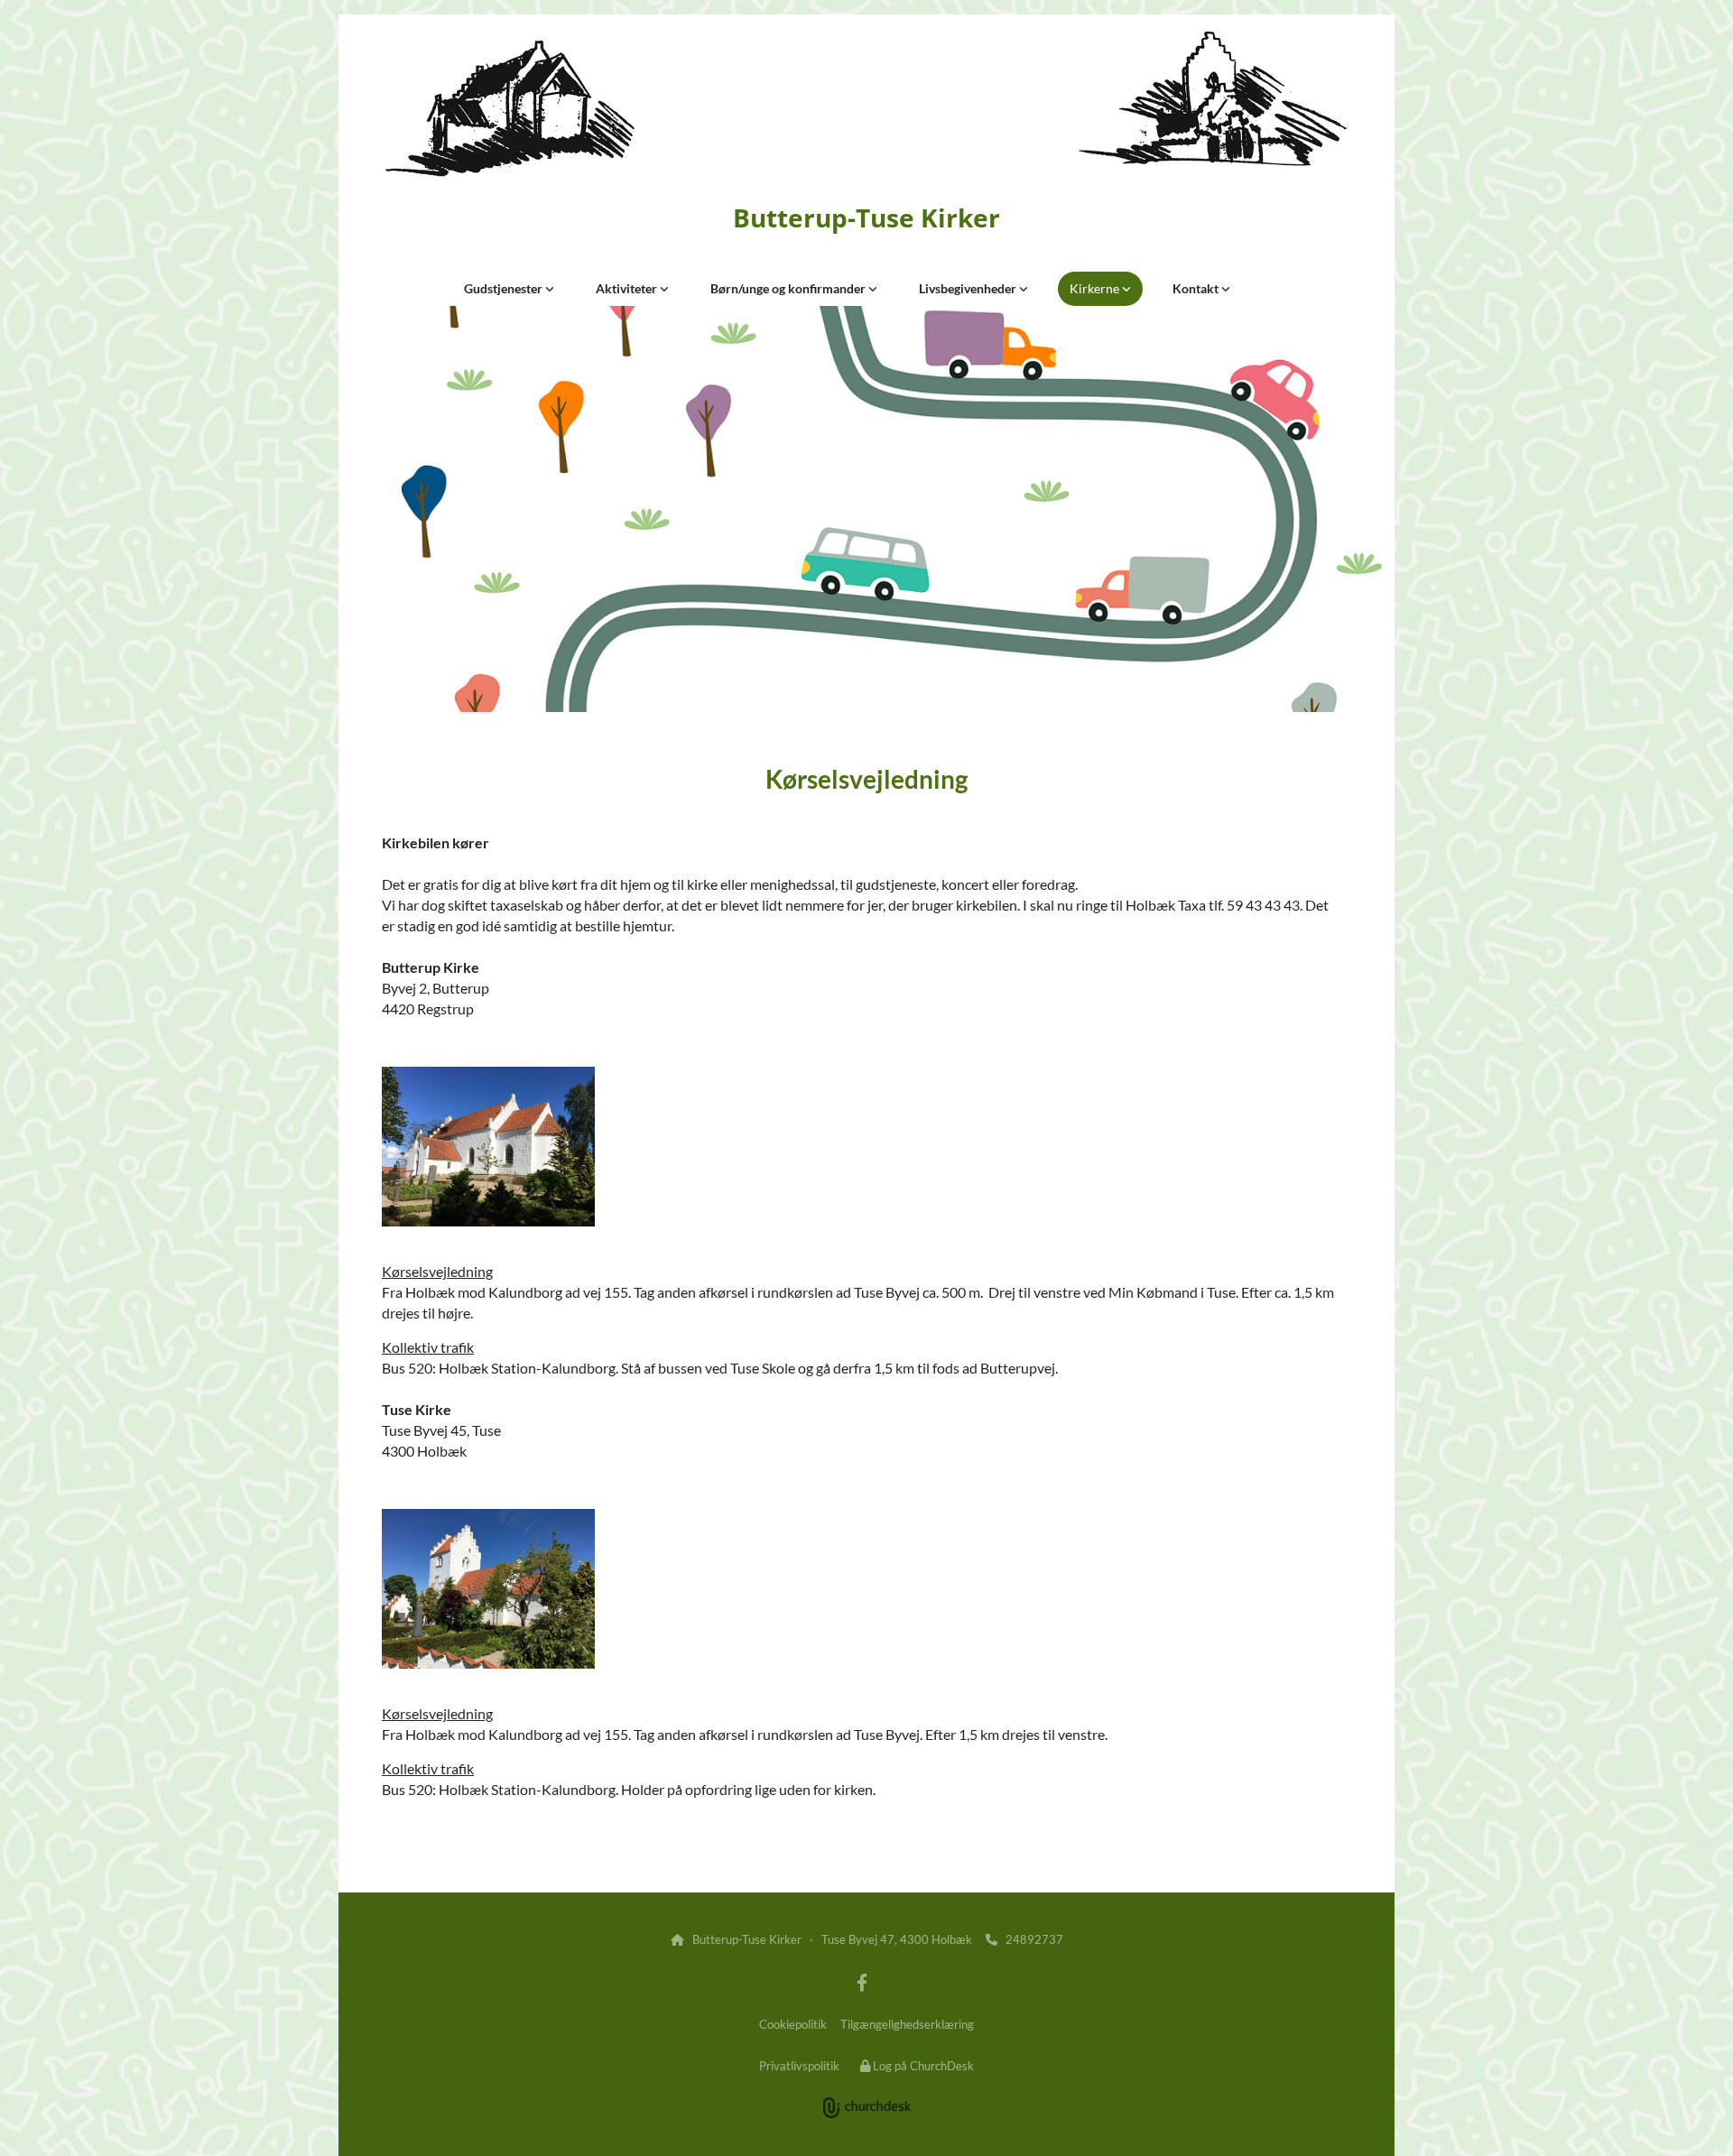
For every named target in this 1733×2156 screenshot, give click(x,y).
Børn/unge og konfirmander (789, 288)
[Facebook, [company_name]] (862, 1982)
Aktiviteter (628, 288)
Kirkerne (1096, 288)
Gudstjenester (505, 288)
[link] (509, 289)
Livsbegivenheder (969, 288)
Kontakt (1197, 288)
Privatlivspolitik (799, 2066)
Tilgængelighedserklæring (907, 2024)
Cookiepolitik (793, 2024)
